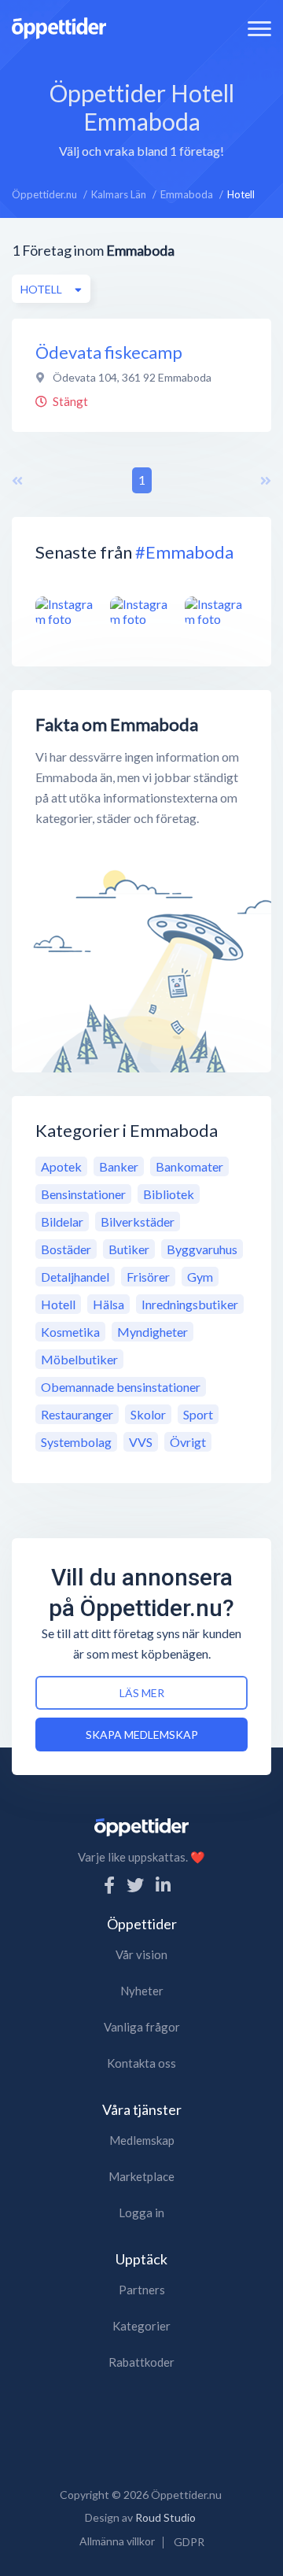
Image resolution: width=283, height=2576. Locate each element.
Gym (200, 1277)
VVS (141, 1442)
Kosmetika (70, 1332)
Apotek (61, 1166)
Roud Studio (165, 2517)
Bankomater (189, 1166)
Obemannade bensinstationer (121, 1387)
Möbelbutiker (79, 1359)
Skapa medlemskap (142, 1735)
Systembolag (76, 1442)
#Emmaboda (184, 552)
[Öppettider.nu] (59, 26)
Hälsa (108, 1304)
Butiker (129, 1249)
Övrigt (188, 1442)
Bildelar (62, 1222)
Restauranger (77, 1414)
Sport (198, 1414)
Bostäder (66, 1249)
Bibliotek (169, 1194)
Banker (119, 1166)
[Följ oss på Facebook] (109, 1885)
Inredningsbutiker (190, 1304)
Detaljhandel (75, 1277)
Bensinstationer (83, 1194)
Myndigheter (153, 1332)
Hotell (58, 1304)
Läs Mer (142, 1693)
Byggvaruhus (202, 1249)
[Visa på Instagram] (67, 611)
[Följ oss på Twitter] (135, 1885)
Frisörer (148, 1277)
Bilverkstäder (138, 1222)
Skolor (148, 1414)
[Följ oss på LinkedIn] (163, 1885)
